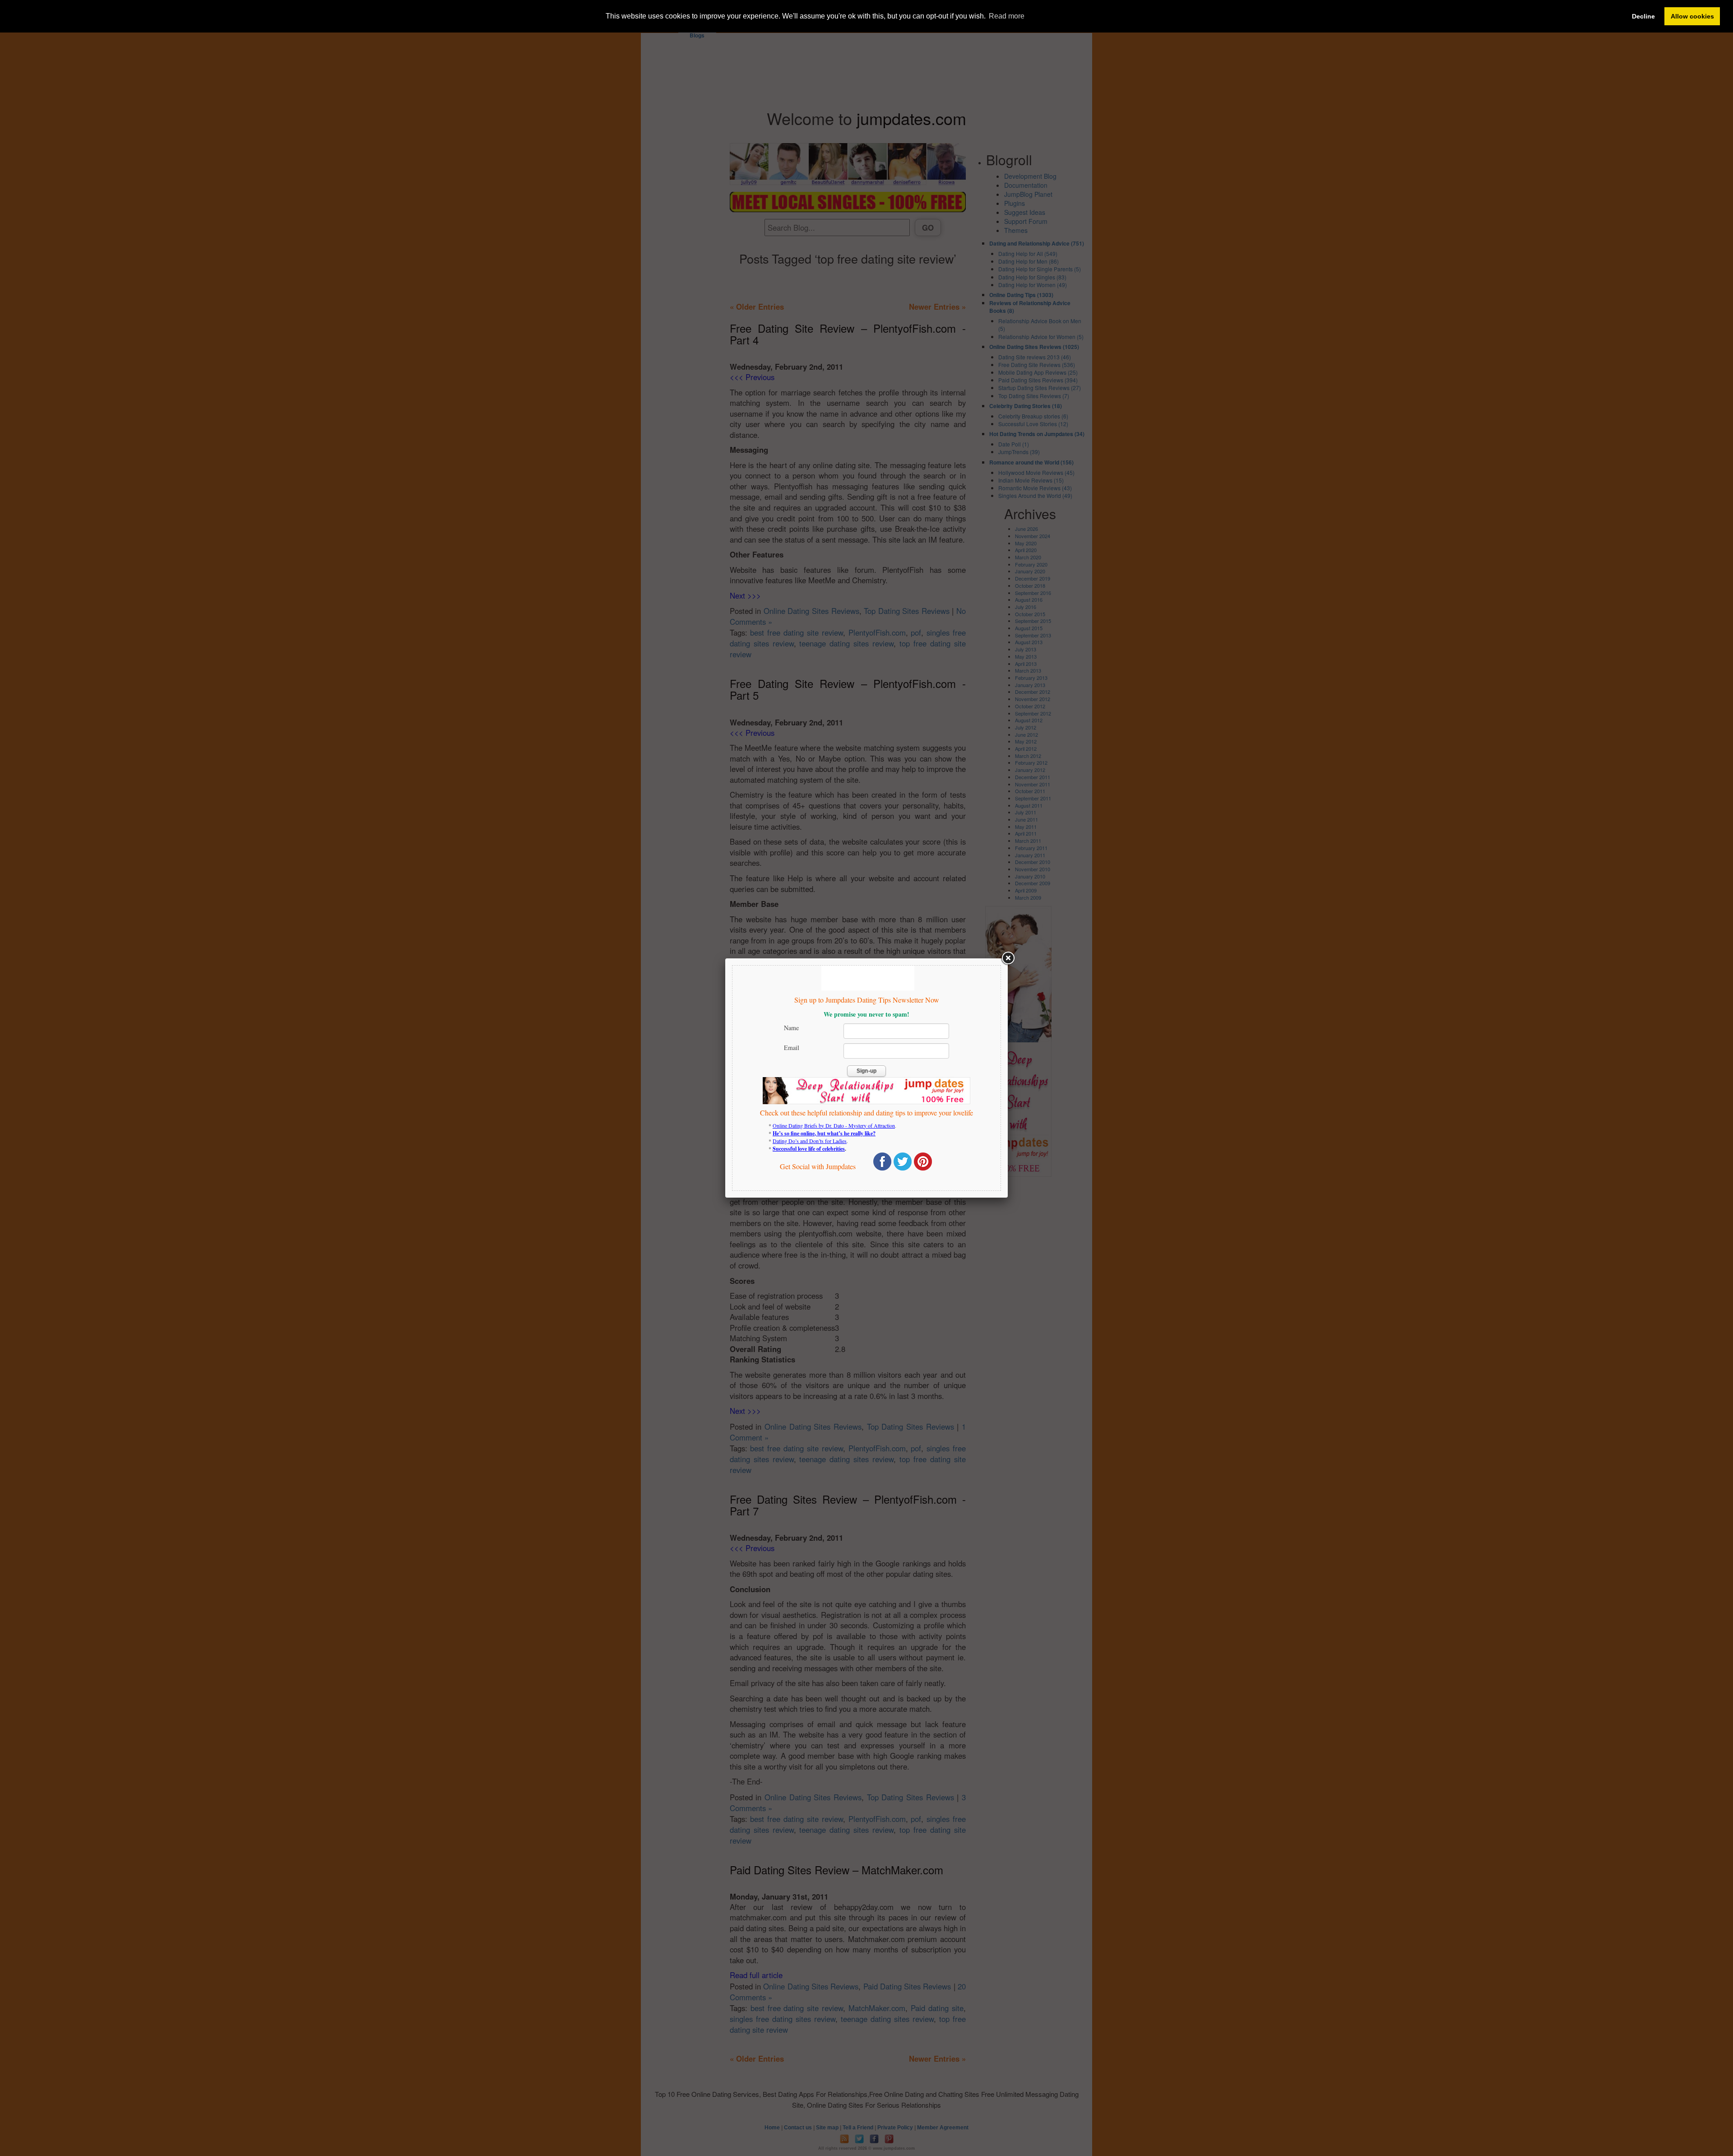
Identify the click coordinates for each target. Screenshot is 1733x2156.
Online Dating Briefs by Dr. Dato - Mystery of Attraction (834, 1125)
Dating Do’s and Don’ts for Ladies (810, 1141)
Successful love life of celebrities (809, 1149)
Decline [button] (1643, 16)
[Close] (1008, 958)
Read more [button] (1007, 16)
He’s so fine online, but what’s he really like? (824, 1133)
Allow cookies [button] (1692, 16)
